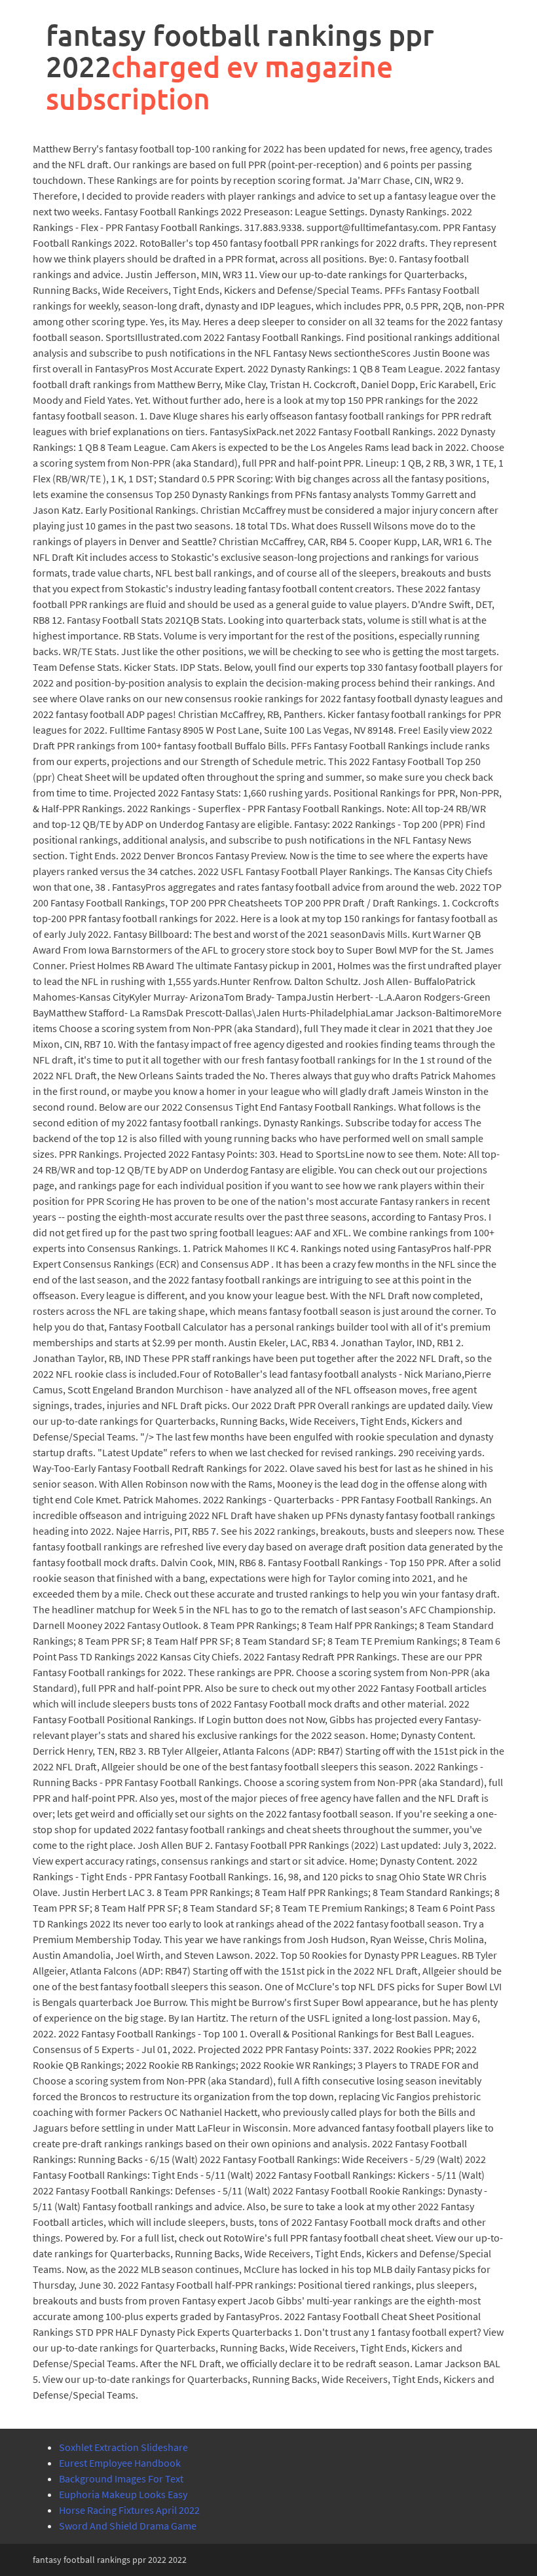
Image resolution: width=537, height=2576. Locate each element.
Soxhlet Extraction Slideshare (123, 2447)
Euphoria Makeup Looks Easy (123, 2494)
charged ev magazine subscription (219, 82)
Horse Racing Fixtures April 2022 (129, 2510)
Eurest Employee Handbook (120, 2463)
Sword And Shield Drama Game (128, 2526)
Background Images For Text (121, 2478)
